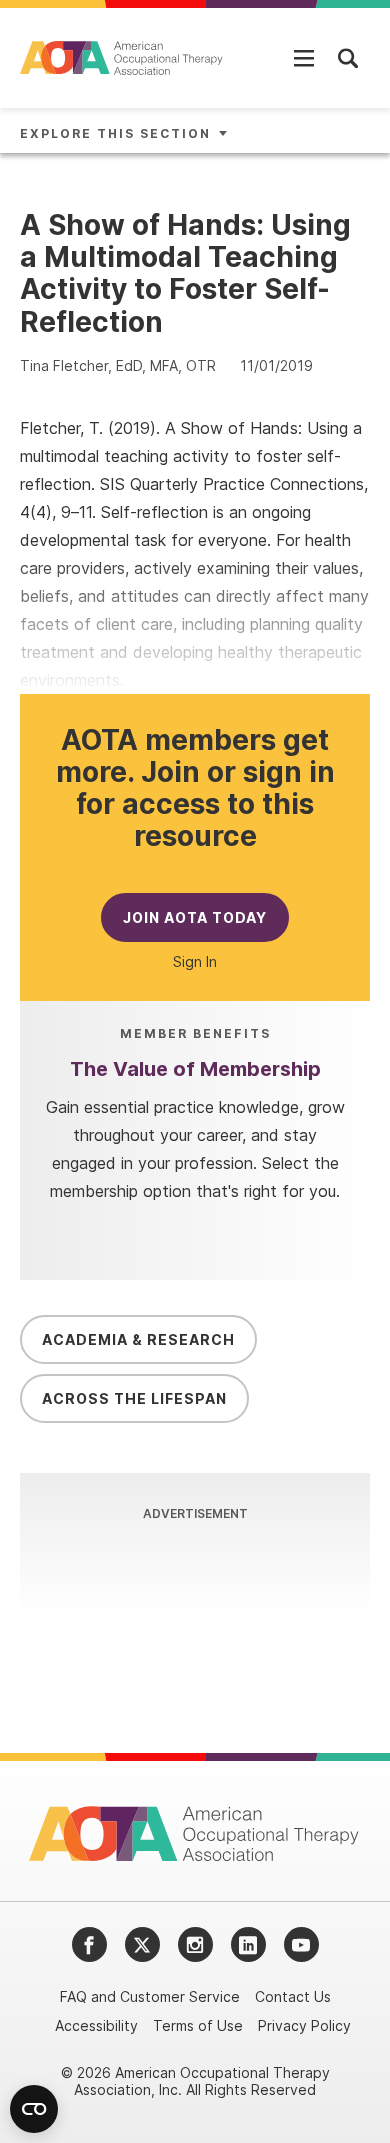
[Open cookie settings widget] (34, 2109)
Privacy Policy (304, 2025)
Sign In (194, 962)
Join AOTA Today (195, 917)
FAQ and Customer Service (150, 1996)
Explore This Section (115, 133)
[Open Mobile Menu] (304, 58)
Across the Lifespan (134, 1398)
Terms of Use (198, 2025)
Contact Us (293, 1996)
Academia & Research (138, 1339)
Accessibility (96, 2025)
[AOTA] (122, 58)
